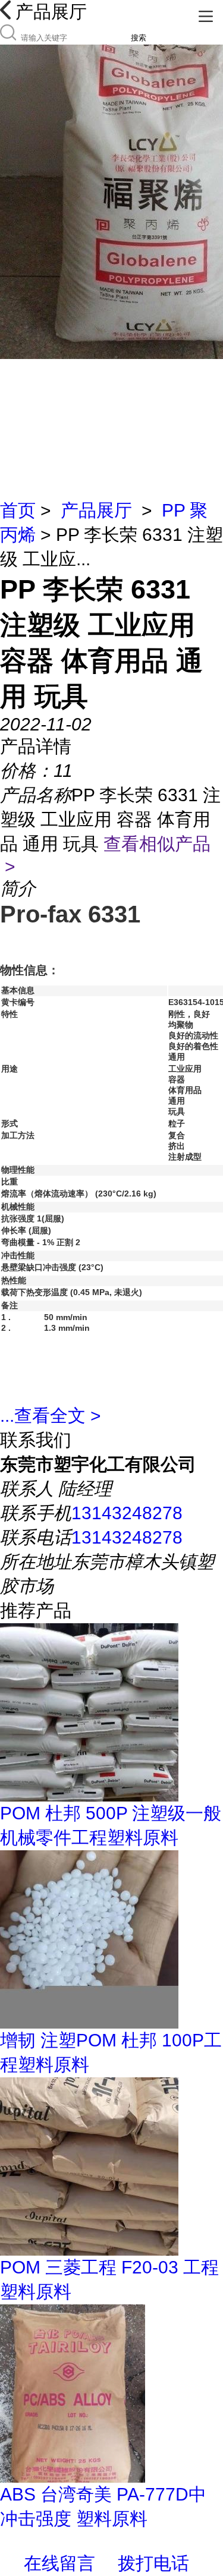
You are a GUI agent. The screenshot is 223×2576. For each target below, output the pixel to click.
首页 (18, 510)
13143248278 (127, 1513)
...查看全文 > (51, 1415)
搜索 (139, 38)
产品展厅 (96, 510)
